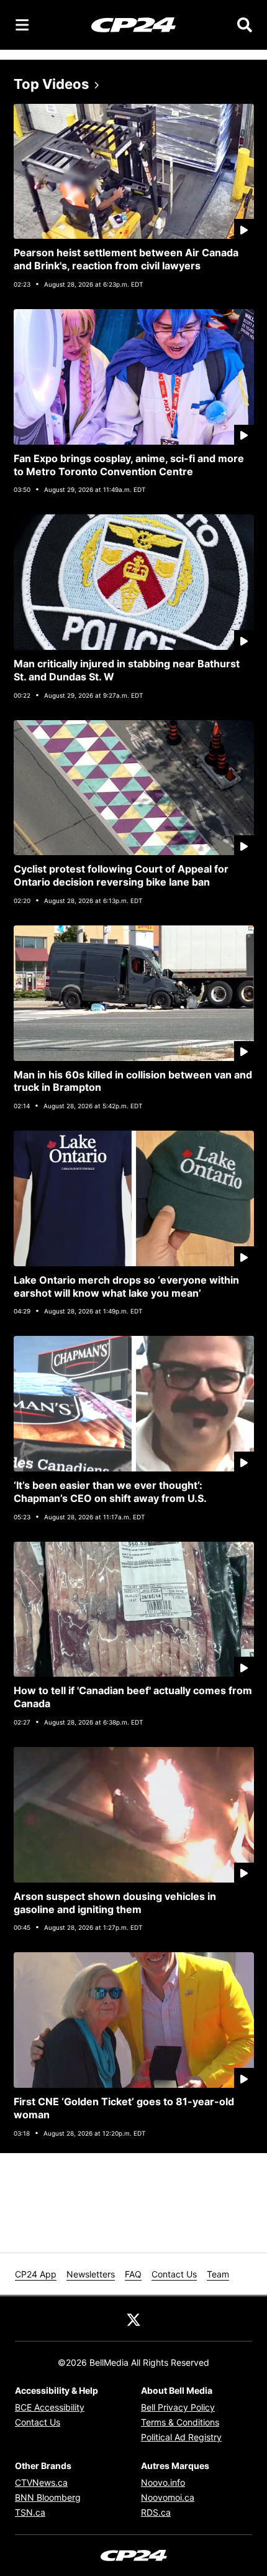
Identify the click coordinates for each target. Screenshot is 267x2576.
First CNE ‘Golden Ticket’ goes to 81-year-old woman (124, 2108)
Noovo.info (163, 2482)
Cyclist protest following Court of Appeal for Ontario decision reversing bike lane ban (121, 875)
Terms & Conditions (180, 2422)
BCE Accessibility (50, 2407)
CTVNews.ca (41, 2482)
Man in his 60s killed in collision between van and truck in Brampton (133, 1081)
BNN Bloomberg (48, 2497)
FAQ (133, 2274)
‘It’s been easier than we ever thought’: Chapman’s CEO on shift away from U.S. (110, 1492)
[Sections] (22, 25)
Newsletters (91, 2274)
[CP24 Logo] (133, 24)
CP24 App (36, 2274)
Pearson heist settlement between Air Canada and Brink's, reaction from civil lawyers (126, 259)
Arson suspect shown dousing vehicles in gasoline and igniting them (115, 1903)
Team (218, 2274)
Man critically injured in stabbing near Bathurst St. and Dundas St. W (127, 670)
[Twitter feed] (133, 2319)
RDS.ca (156, 2512)
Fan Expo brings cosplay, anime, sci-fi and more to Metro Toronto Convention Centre (129, 465)
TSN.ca (30, 2512)
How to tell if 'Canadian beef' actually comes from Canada (133, 1697)
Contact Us (174, 2274)
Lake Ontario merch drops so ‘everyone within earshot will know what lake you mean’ (126, 1286)
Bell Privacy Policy (178, 2407)
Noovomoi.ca (168, 2497)
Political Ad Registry (181, 2437)
